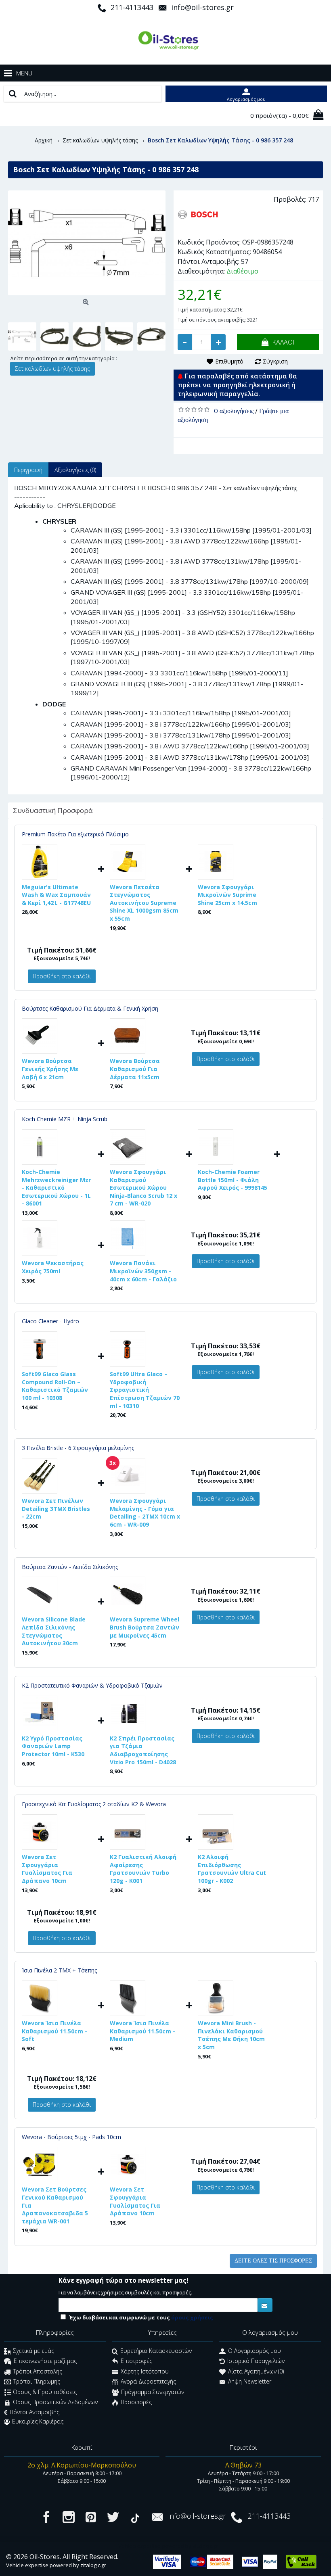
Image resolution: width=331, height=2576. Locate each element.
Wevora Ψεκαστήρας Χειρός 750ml (53, 1267)
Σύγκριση (275, 361)
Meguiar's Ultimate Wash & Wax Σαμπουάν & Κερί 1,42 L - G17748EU (56, 895)
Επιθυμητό (229, 361)
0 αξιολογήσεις (234, 411)
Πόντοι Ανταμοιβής (35, 2412)
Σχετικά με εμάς (34, 2351)
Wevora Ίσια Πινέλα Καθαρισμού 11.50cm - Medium (142, 2031)
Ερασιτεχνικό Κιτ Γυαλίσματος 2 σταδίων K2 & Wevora (94, 1804)
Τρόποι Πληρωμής (37, 2382)
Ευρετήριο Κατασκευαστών (156, 2351)
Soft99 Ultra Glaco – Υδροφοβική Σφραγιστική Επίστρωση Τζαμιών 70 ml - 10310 (145, 1390)
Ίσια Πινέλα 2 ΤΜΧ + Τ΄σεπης (59, 1970)
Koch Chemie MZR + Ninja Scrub (65, 1119)
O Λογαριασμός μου (255, 2351)
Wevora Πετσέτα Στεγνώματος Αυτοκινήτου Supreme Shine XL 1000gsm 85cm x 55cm (144, 903)
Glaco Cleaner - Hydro (50, 1321)
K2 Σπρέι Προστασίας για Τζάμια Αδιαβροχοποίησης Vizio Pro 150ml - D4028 (143, 1750)
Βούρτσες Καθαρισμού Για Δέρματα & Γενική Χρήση (90, 1008)
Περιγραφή (28, 470)
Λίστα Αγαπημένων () (256, 2371)
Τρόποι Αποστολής (38, 2371)
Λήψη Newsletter (250, 2382)
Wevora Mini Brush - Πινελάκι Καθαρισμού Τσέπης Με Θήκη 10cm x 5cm (231, 2035)
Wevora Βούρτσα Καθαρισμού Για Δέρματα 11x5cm (135, 1069)
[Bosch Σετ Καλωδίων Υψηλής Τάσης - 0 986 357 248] (87, 243)
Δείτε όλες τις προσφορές (273, 2261)
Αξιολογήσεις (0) (75, 470)
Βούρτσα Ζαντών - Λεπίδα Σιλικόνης (70, 1567)
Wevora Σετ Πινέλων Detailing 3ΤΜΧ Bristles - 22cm (56, 1508)
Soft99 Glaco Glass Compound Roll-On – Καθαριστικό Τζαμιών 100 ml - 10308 (55, 1386)
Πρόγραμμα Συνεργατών (153, 2392)
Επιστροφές (136, 2361)
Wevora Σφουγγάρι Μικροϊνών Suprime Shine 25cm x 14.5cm (227, 895)
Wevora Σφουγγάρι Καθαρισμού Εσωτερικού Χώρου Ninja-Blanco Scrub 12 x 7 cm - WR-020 (144, 1188)
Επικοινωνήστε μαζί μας (45, 2361)
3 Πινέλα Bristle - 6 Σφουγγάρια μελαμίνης (78, 1448)
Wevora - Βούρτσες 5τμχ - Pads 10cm (71, 2137)
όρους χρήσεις (192, 2317)
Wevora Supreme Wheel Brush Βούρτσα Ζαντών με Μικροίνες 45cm (145, 1627)
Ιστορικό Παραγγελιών (256, 2361)
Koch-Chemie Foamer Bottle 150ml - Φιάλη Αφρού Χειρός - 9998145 (233, 1180)
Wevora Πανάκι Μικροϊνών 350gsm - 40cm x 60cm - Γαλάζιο (143, 1271)
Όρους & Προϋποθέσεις (45, 2392)
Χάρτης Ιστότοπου (145, 2371)
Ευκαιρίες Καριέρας (38, 2421)
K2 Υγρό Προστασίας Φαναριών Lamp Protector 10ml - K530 (53, 1746)
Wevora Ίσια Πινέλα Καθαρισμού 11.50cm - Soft (54, 2031)
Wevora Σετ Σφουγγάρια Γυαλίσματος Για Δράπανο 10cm (47, 1869)
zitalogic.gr (93, 2565)
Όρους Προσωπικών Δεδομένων (55, 2402)
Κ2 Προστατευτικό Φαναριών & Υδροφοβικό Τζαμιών (92, 1685)
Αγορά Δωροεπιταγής (148, 2382)
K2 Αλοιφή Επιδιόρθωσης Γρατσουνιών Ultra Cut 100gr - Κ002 (232, 1869)
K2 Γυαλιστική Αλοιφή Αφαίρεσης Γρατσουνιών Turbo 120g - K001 (143, 1869)
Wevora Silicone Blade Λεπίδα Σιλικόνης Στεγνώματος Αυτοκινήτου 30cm (54, 1631)
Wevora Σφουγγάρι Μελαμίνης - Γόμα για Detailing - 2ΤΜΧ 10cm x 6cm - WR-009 (145, 1513)
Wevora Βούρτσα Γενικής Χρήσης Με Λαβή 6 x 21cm (50, 1069)
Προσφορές (136, 2402)
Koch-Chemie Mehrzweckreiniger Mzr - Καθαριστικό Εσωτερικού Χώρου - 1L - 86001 (56, 1188)
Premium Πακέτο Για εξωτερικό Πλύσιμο (75, 834)
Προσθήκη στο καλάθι (62, 976)
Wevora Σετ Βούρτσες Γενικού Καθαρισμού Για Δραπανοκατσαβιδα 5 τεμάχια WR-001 (55, 2205)
